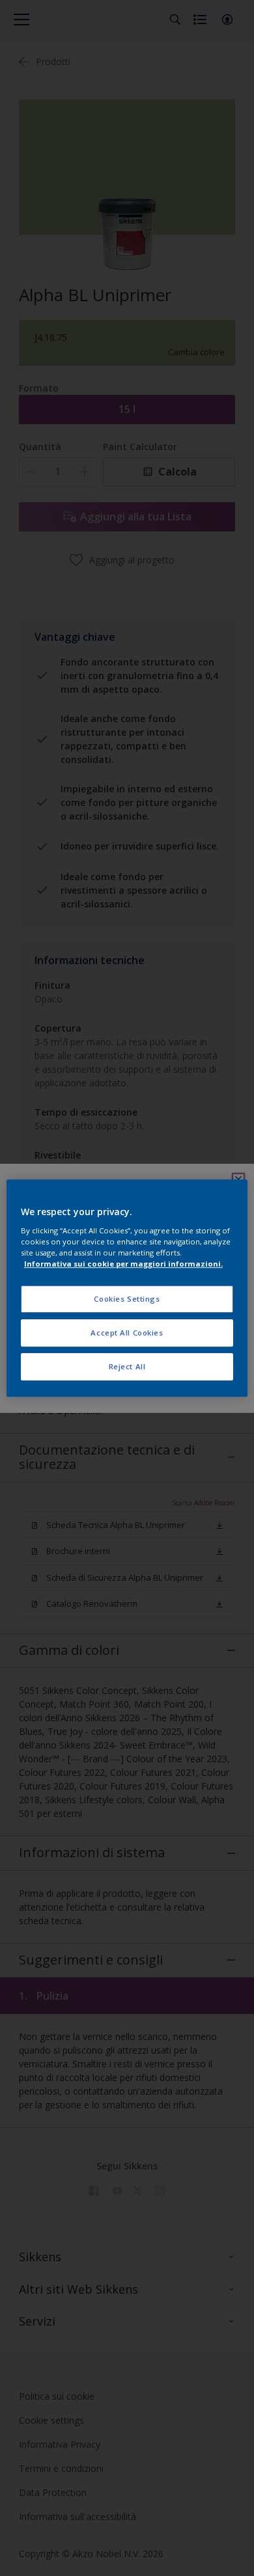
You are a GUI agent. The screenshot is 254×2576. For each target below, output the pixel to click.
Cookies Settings (127, 1299)
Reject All (127, 1366)
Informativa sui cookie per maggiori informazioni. (123, 1264)
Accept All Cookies (127, 1333)
